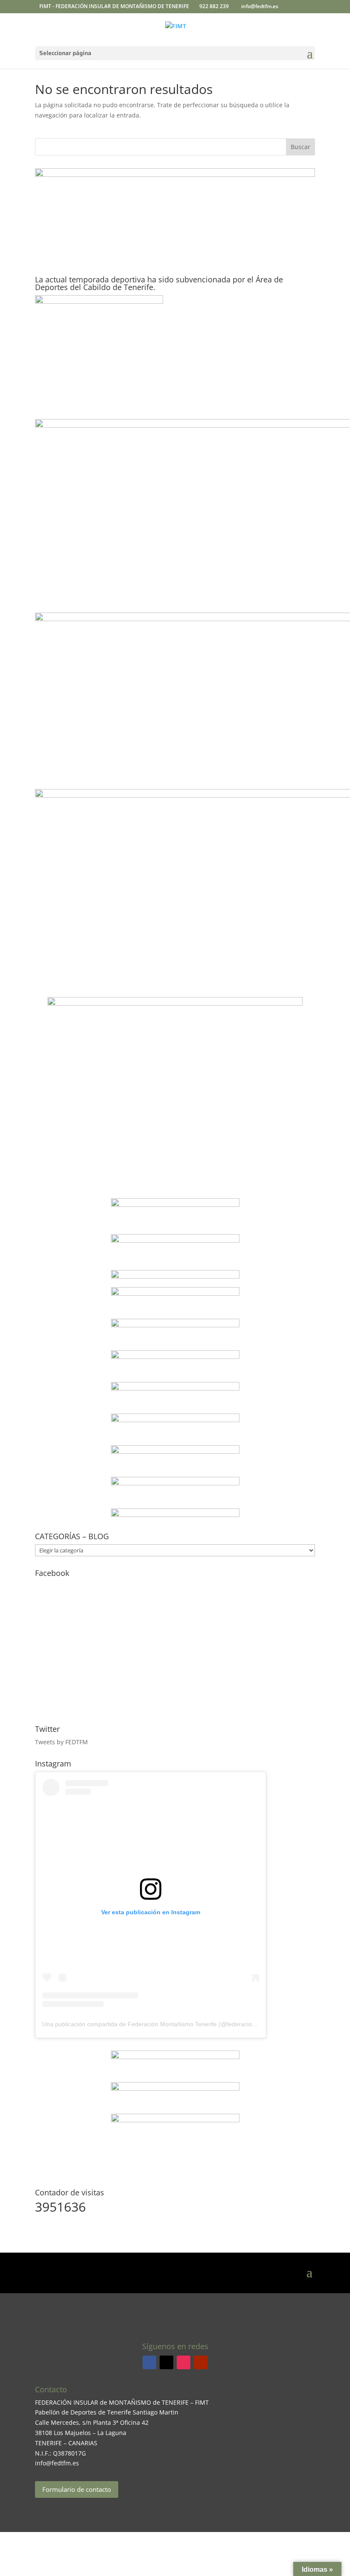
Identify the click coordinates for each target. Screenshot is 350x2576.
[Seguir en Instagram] (184, 2362)
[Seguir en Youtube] (201, 2362)
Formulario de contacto (77, 2489)
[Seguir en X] (166, 2362)
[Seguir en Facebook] (149, 2362)
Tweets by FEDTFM (61, 1742)
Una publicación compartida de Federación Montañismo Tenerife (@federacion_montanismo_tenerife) (180, 2024)
